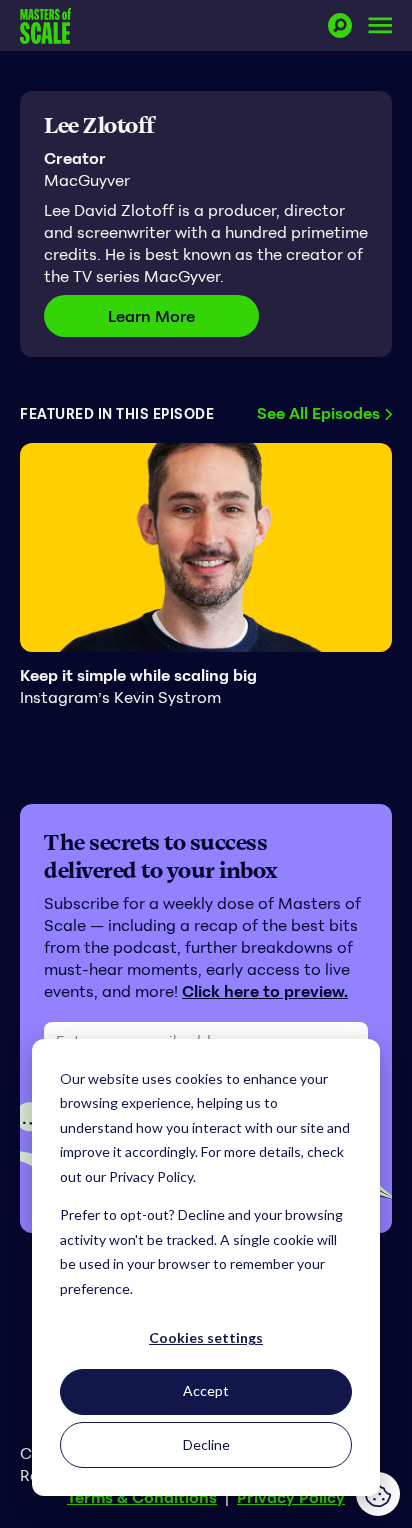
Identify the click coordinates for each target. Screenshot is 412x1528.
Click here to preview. (265, 991)
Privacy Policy (291, 1497)
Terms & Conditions (142, 1497)
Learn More (183, 315)
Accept (206, 1390)
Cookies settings (206, 1337)
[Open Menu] (380, 25)
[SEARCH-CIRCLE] (340, 25)
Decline (206, 1444)
